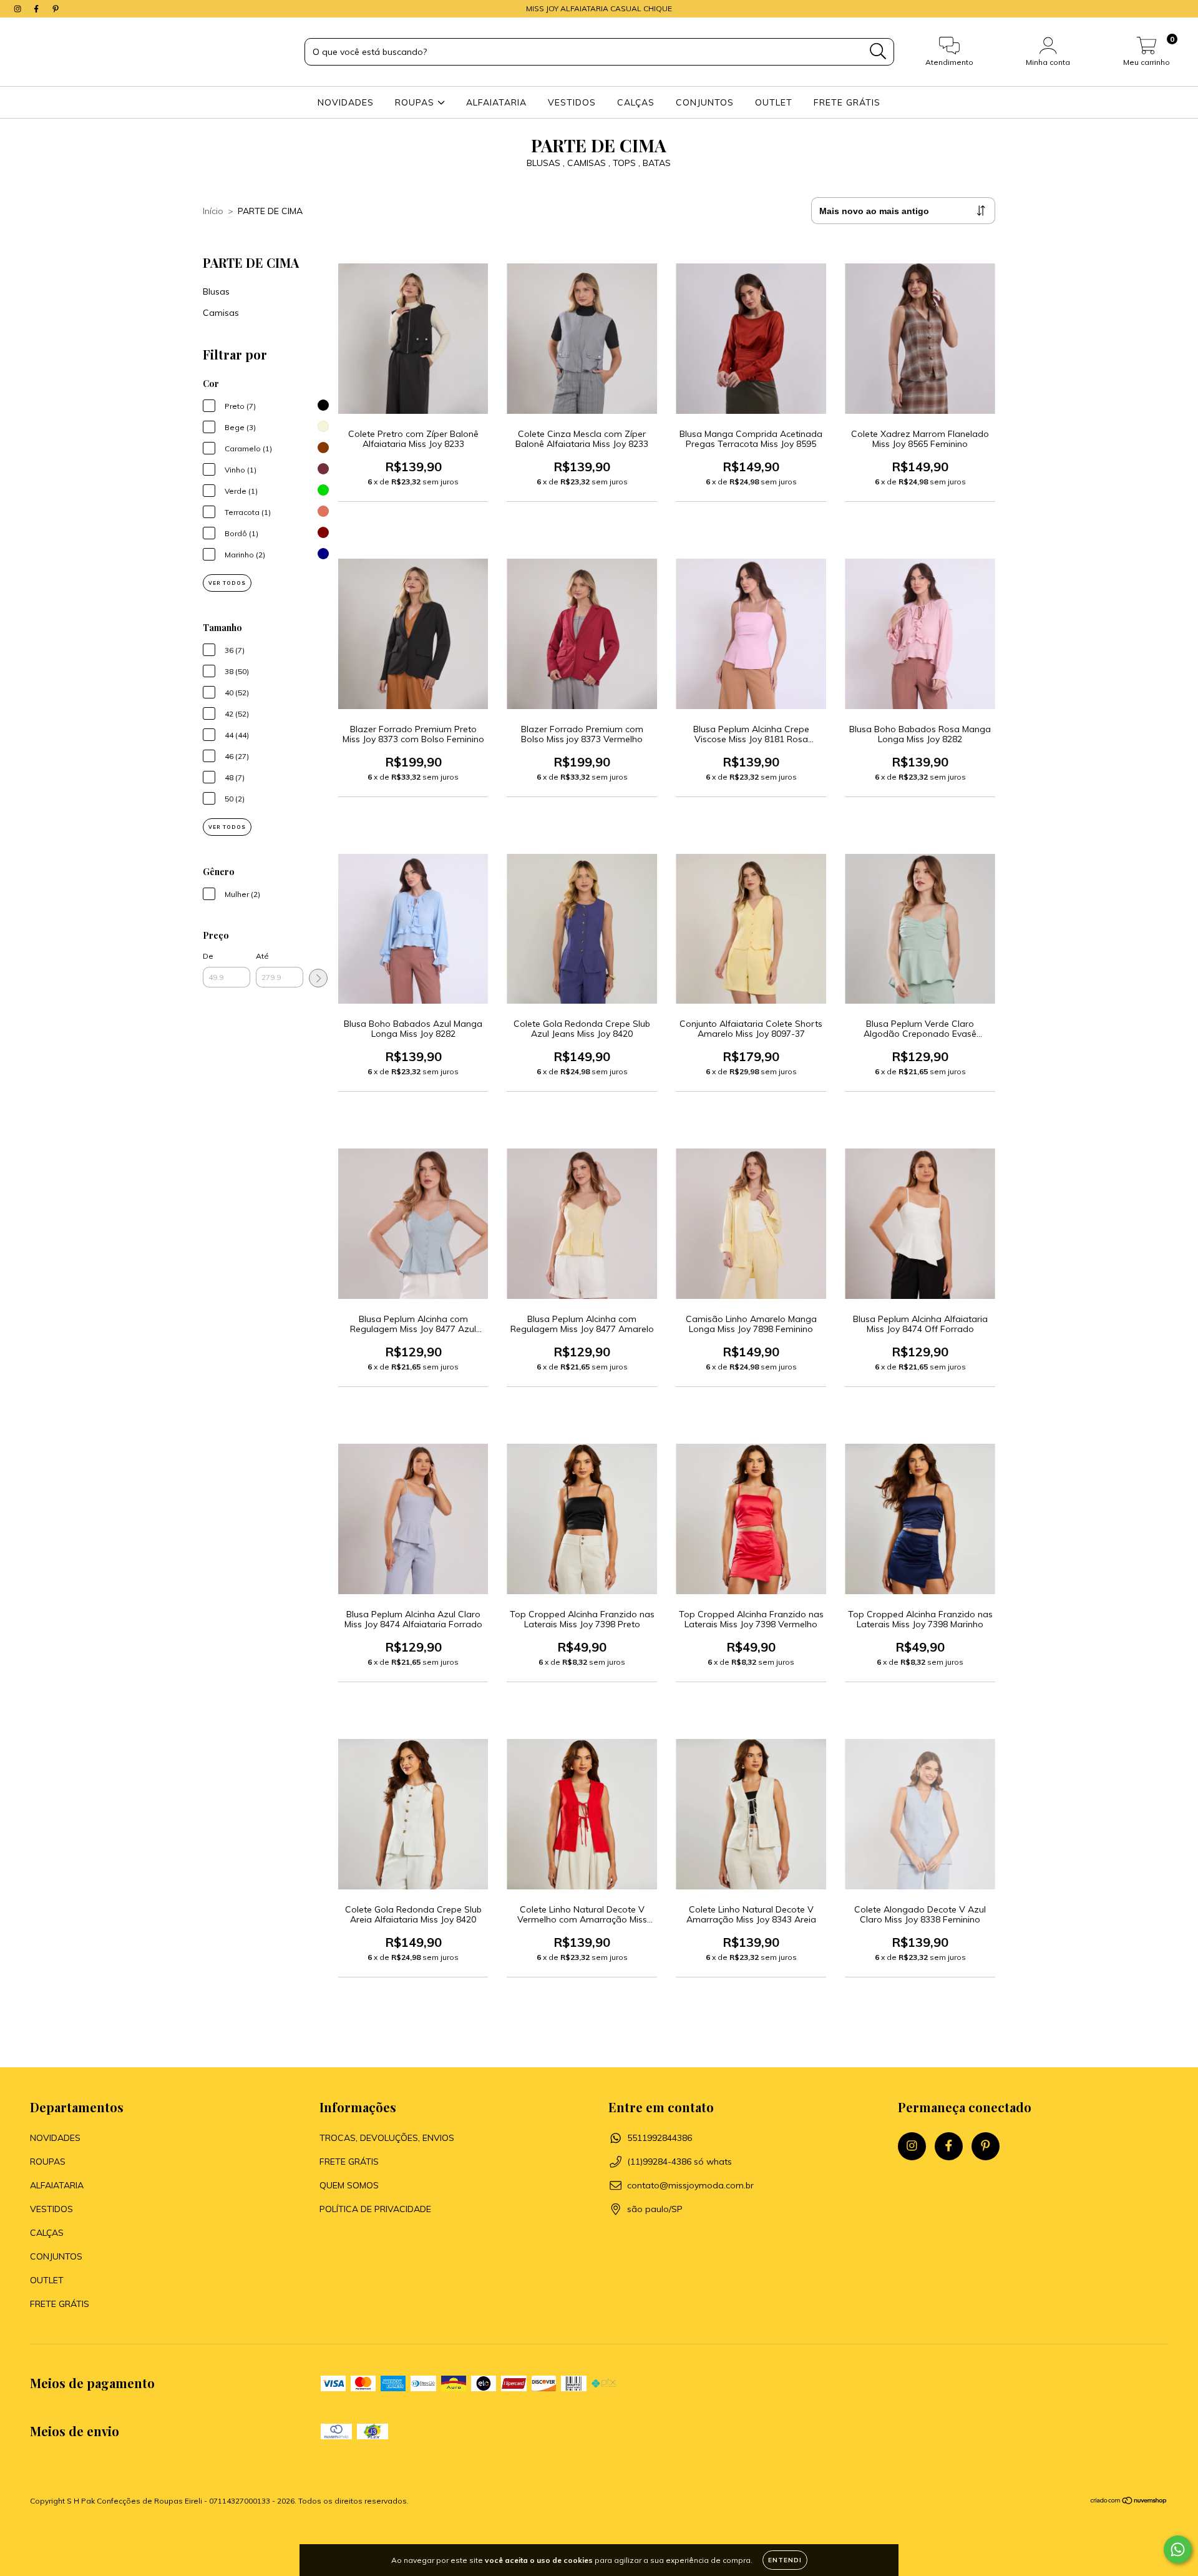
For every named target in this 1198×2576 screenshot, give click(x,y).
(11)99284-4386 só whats (679, 2162)
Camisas (221, 313)
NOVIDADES (346, 102)
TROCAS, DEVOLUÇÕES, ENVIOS (387, 2138)
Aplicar (318, 978)
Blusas (216, 291)
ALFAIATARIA (496, 102)
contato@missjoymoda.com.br (690, 2185)
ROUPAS (416, 102)
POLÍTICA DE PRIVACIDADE (375, 2209)
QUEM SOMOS (349, 2185)
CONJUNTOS (705, 102)
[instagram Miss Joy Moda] (19, 9)
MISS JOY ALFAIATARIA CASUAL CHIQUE (599, 8)
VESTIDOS (572, 102)
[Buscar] (878, 51)
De (208, 956)
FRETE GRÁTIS (847, 102)
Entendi (785, 2560)
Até (262, 956)
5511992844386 (660, 2138)
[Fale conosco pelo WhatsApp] (1178, 2549)
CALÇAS (636, 102)
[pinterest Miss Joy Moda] (56, 9)
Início (213, 211)
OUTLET (774, 102)
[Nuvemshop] (1129, 2502)
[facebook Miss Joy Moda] (37, 9)
